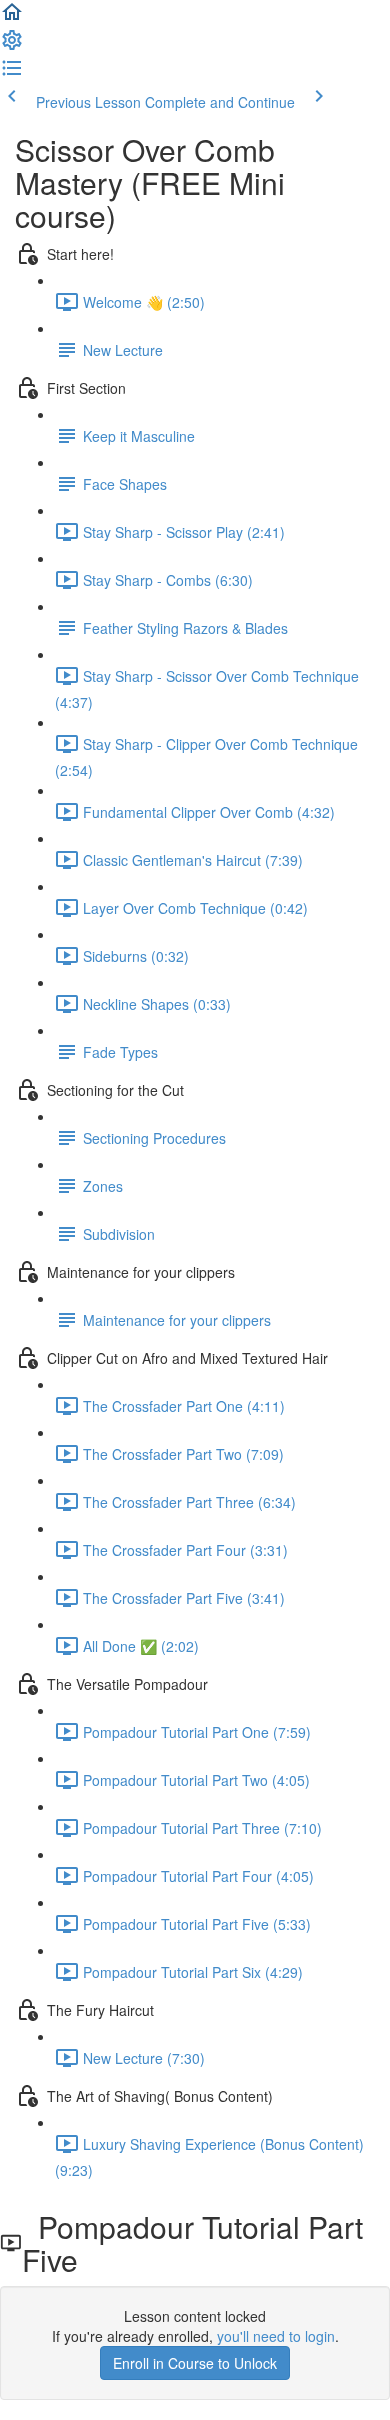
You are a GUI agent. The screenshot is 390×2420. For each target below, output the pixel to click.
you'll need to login (276, 2336)
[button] (12, 18)
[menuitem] (12, 46)
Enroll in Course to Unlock (195, 2363)
